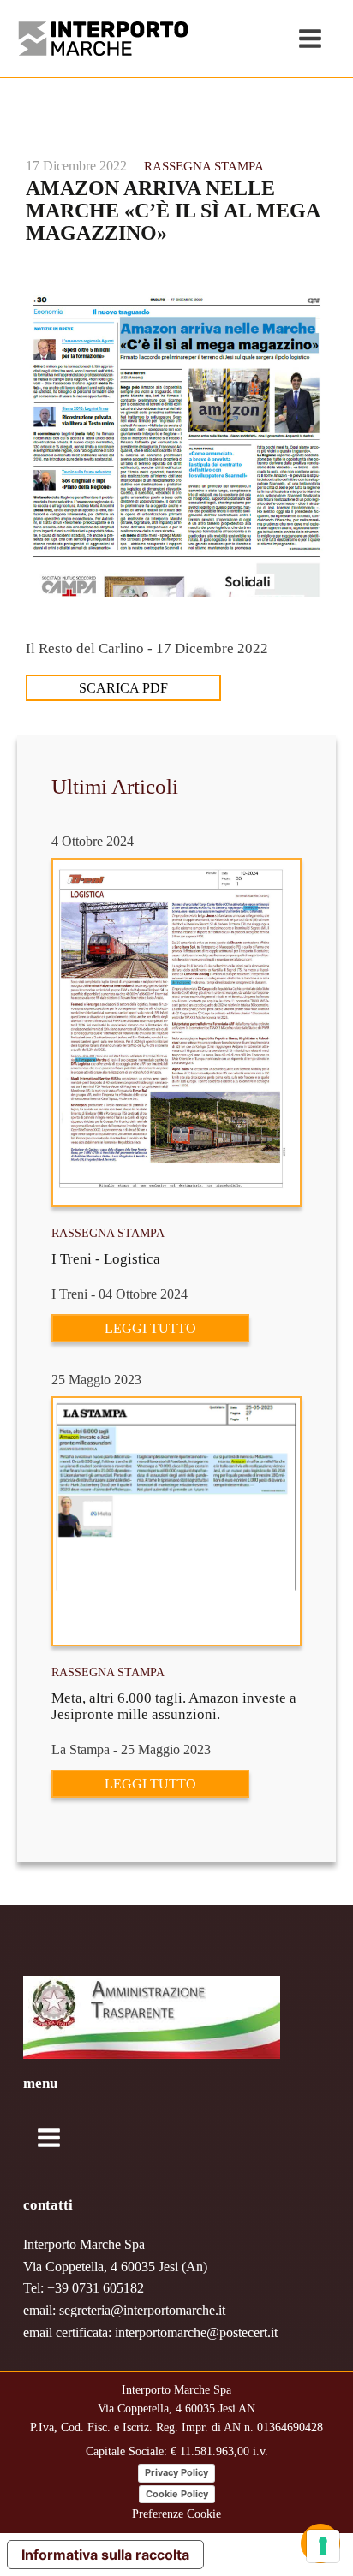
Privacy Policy (176, 2472)
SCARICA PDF (123, 688)
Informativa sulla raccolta (105, 2555)
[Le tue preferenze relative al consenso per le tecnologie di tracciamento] (323, 2546)
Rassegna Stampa (204, 166)
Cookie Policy (177, 2494)
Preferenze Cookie (176, 2514)
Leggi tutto (150, 1328)
